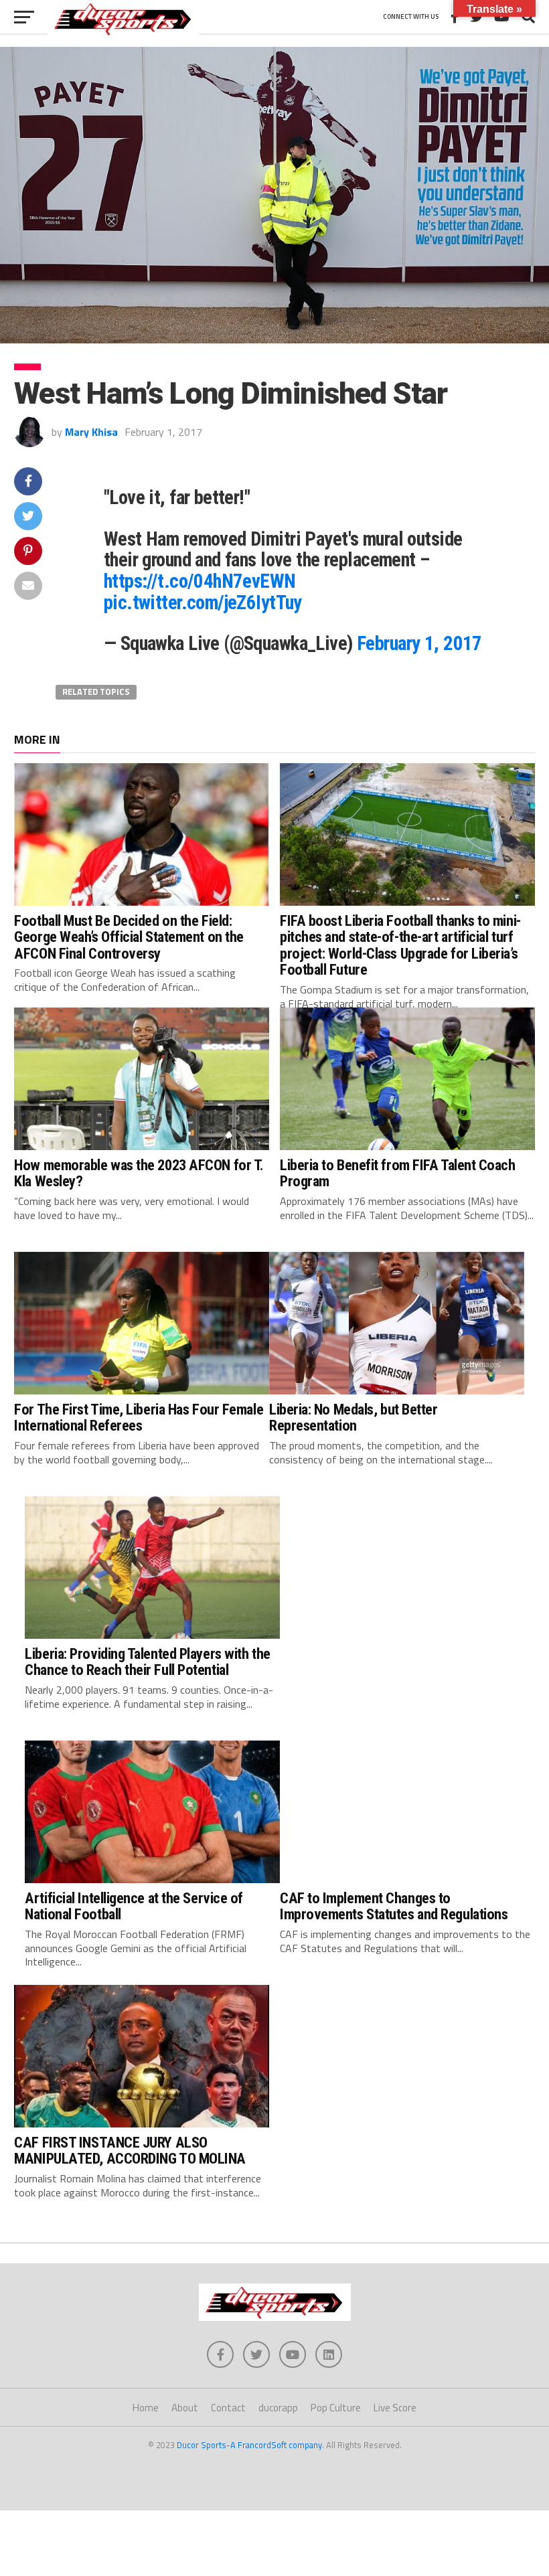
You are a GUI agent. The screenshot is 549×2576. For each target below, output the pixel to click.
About (185, 2408)
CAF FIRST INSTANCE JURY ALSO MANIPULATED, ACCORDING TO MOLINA (130, 2151)
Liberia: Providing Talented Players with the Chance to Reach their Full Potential (147, 1662)
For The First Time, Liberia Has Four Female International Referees (139, 1418)
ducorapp (278, 2408)
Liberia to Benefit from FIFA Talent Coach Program (398, 1173)
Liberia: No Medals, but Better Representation (354, 1418)
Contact (228, 2408)
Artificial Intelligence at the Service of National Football (134, 1906)
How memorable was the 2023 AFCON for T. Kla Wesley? (139, 1173)
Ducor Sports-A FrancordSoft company (249, 2445)
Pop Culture (336, 2408)
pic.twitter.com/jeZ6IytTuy (203, 602)
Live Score (395, 2408)
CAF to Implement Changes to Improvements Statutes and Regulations (394, 1906)
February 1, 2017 (419, 643)
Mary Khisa (91, 432)
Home (146, 2408)
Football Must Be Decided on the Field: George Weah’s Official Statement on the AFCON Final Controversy (129, 937)
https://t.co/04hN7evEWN (200, 581)
